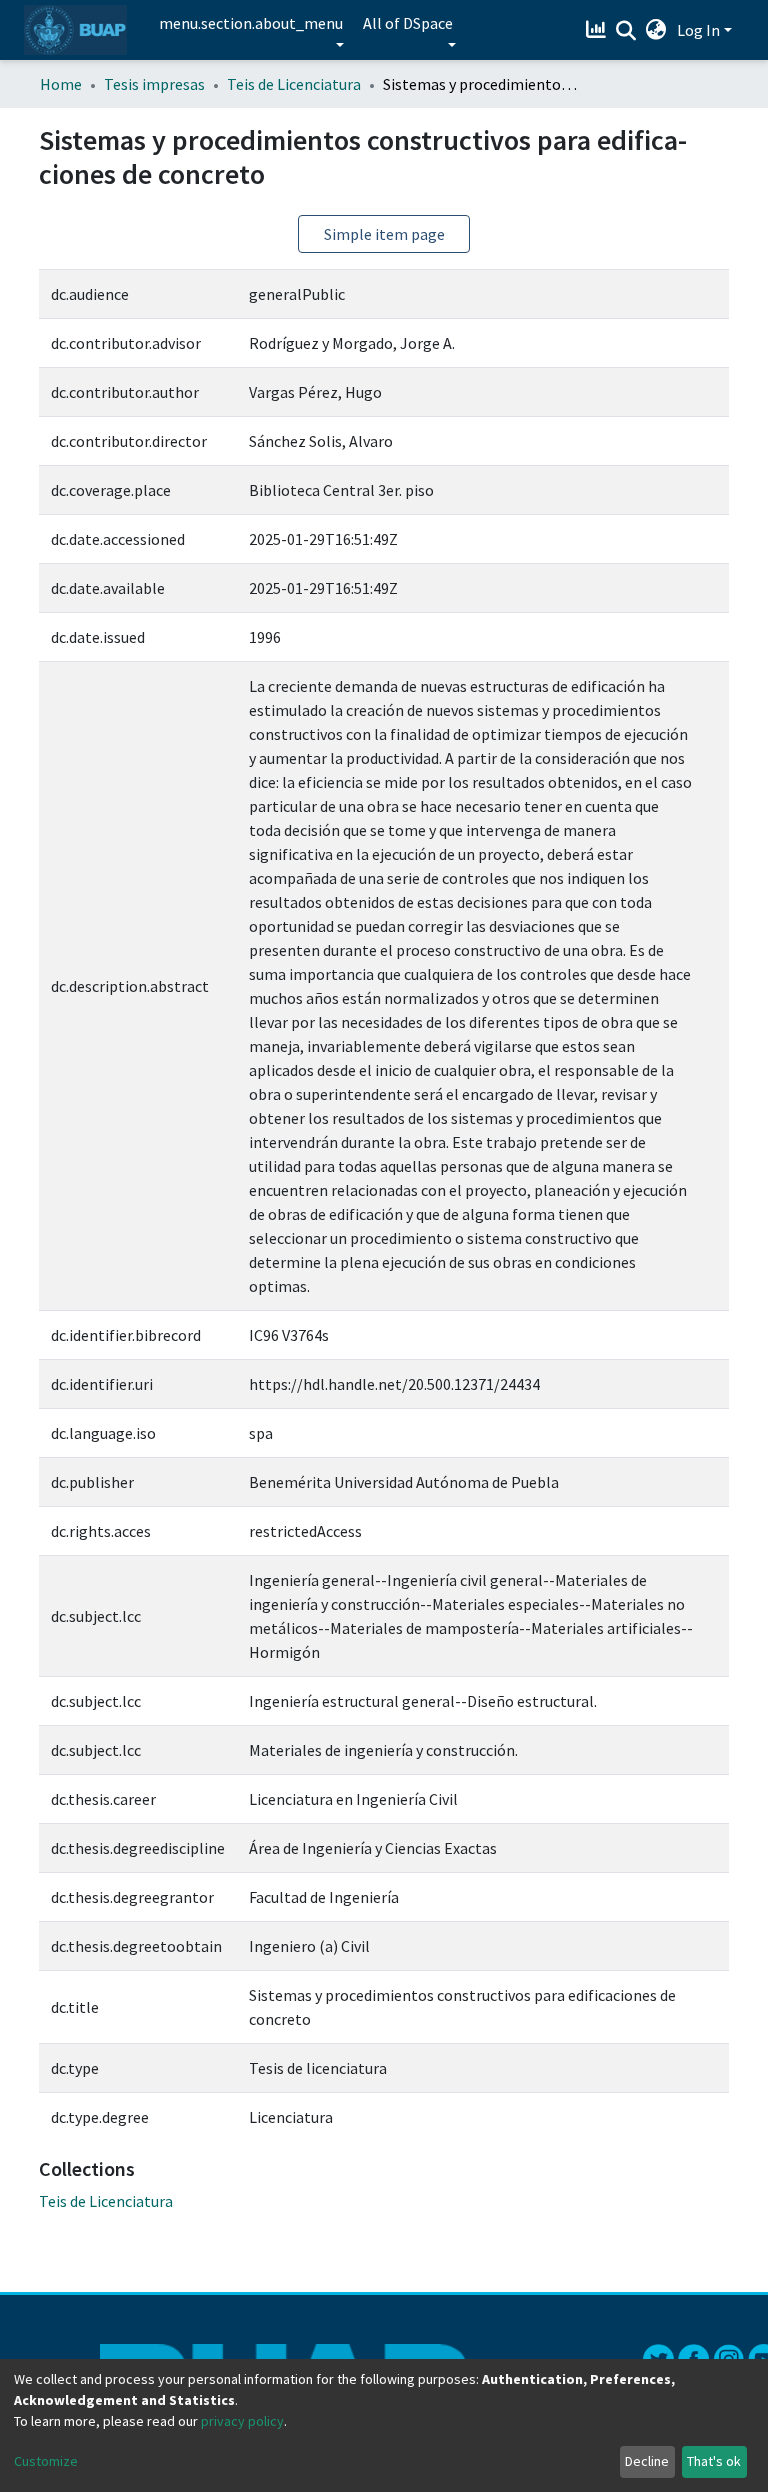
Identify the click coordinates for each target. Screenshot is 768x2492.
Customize (46, 2461)
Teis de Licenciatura (294, 84)
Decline (647, 2461)
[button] (656, 30)
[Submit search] (626, 31)
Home (61, 84)
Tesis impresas (154, 84)
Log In (698, 30)
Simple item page (384, 234)
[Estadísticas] (598, 30)
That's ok (714, 2461)
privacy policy (242, 2421)
